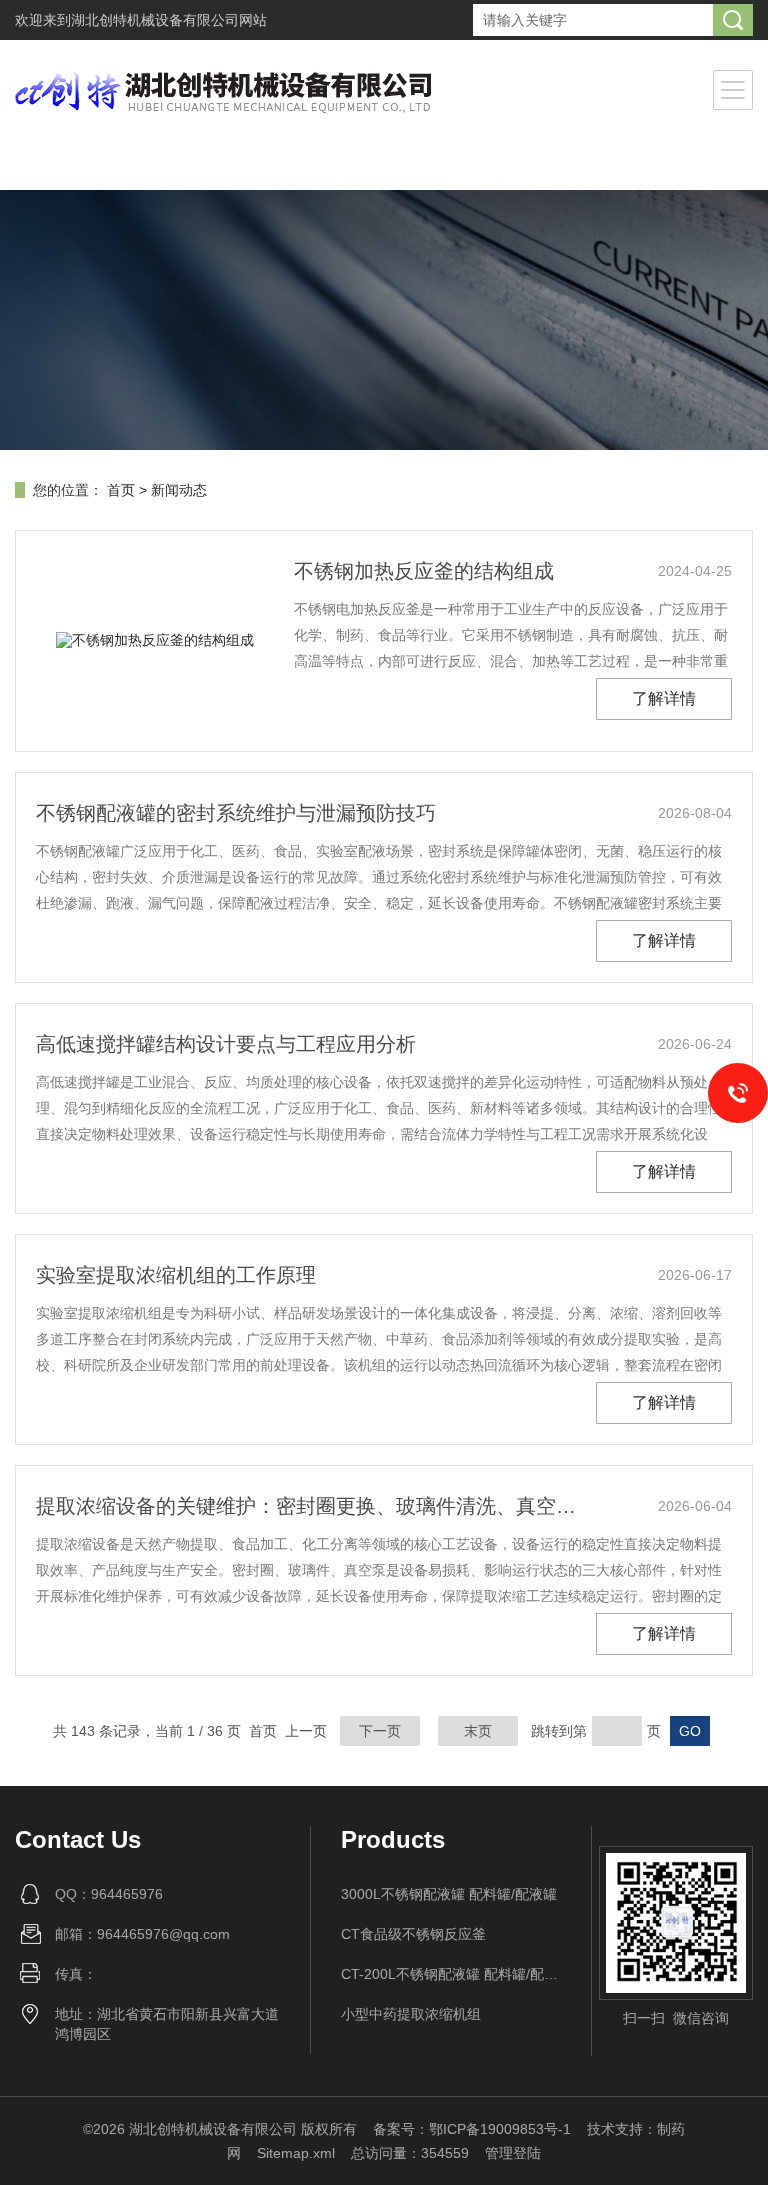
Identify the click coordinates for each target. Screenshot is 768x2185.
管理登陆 (513, 2153)
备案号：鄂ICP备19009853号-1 (472, 2129)
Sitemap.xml (296, 2153)
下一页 (380, 1731)
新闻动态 (179, 490)
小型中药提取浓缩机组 (411, 2014)
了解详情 (664, 698)
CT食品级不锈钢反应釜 (413, 1934)
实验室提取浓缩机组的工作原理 (176, 1275)
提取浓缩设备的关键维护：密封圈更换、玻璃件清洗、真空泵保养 (314, 1506)
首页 (121, 490)
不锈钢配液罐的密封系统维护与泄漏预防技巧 (236, 813)
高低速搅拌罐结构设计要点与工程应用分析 (226, 1044)
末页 (478, 1731)
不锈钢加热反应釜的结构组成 (424, 571)
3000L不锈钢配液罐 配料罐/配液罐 (449, 1894)
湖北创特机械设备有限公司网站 (169, 20)
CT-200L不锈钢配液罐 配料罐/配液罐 (451, 1974)
